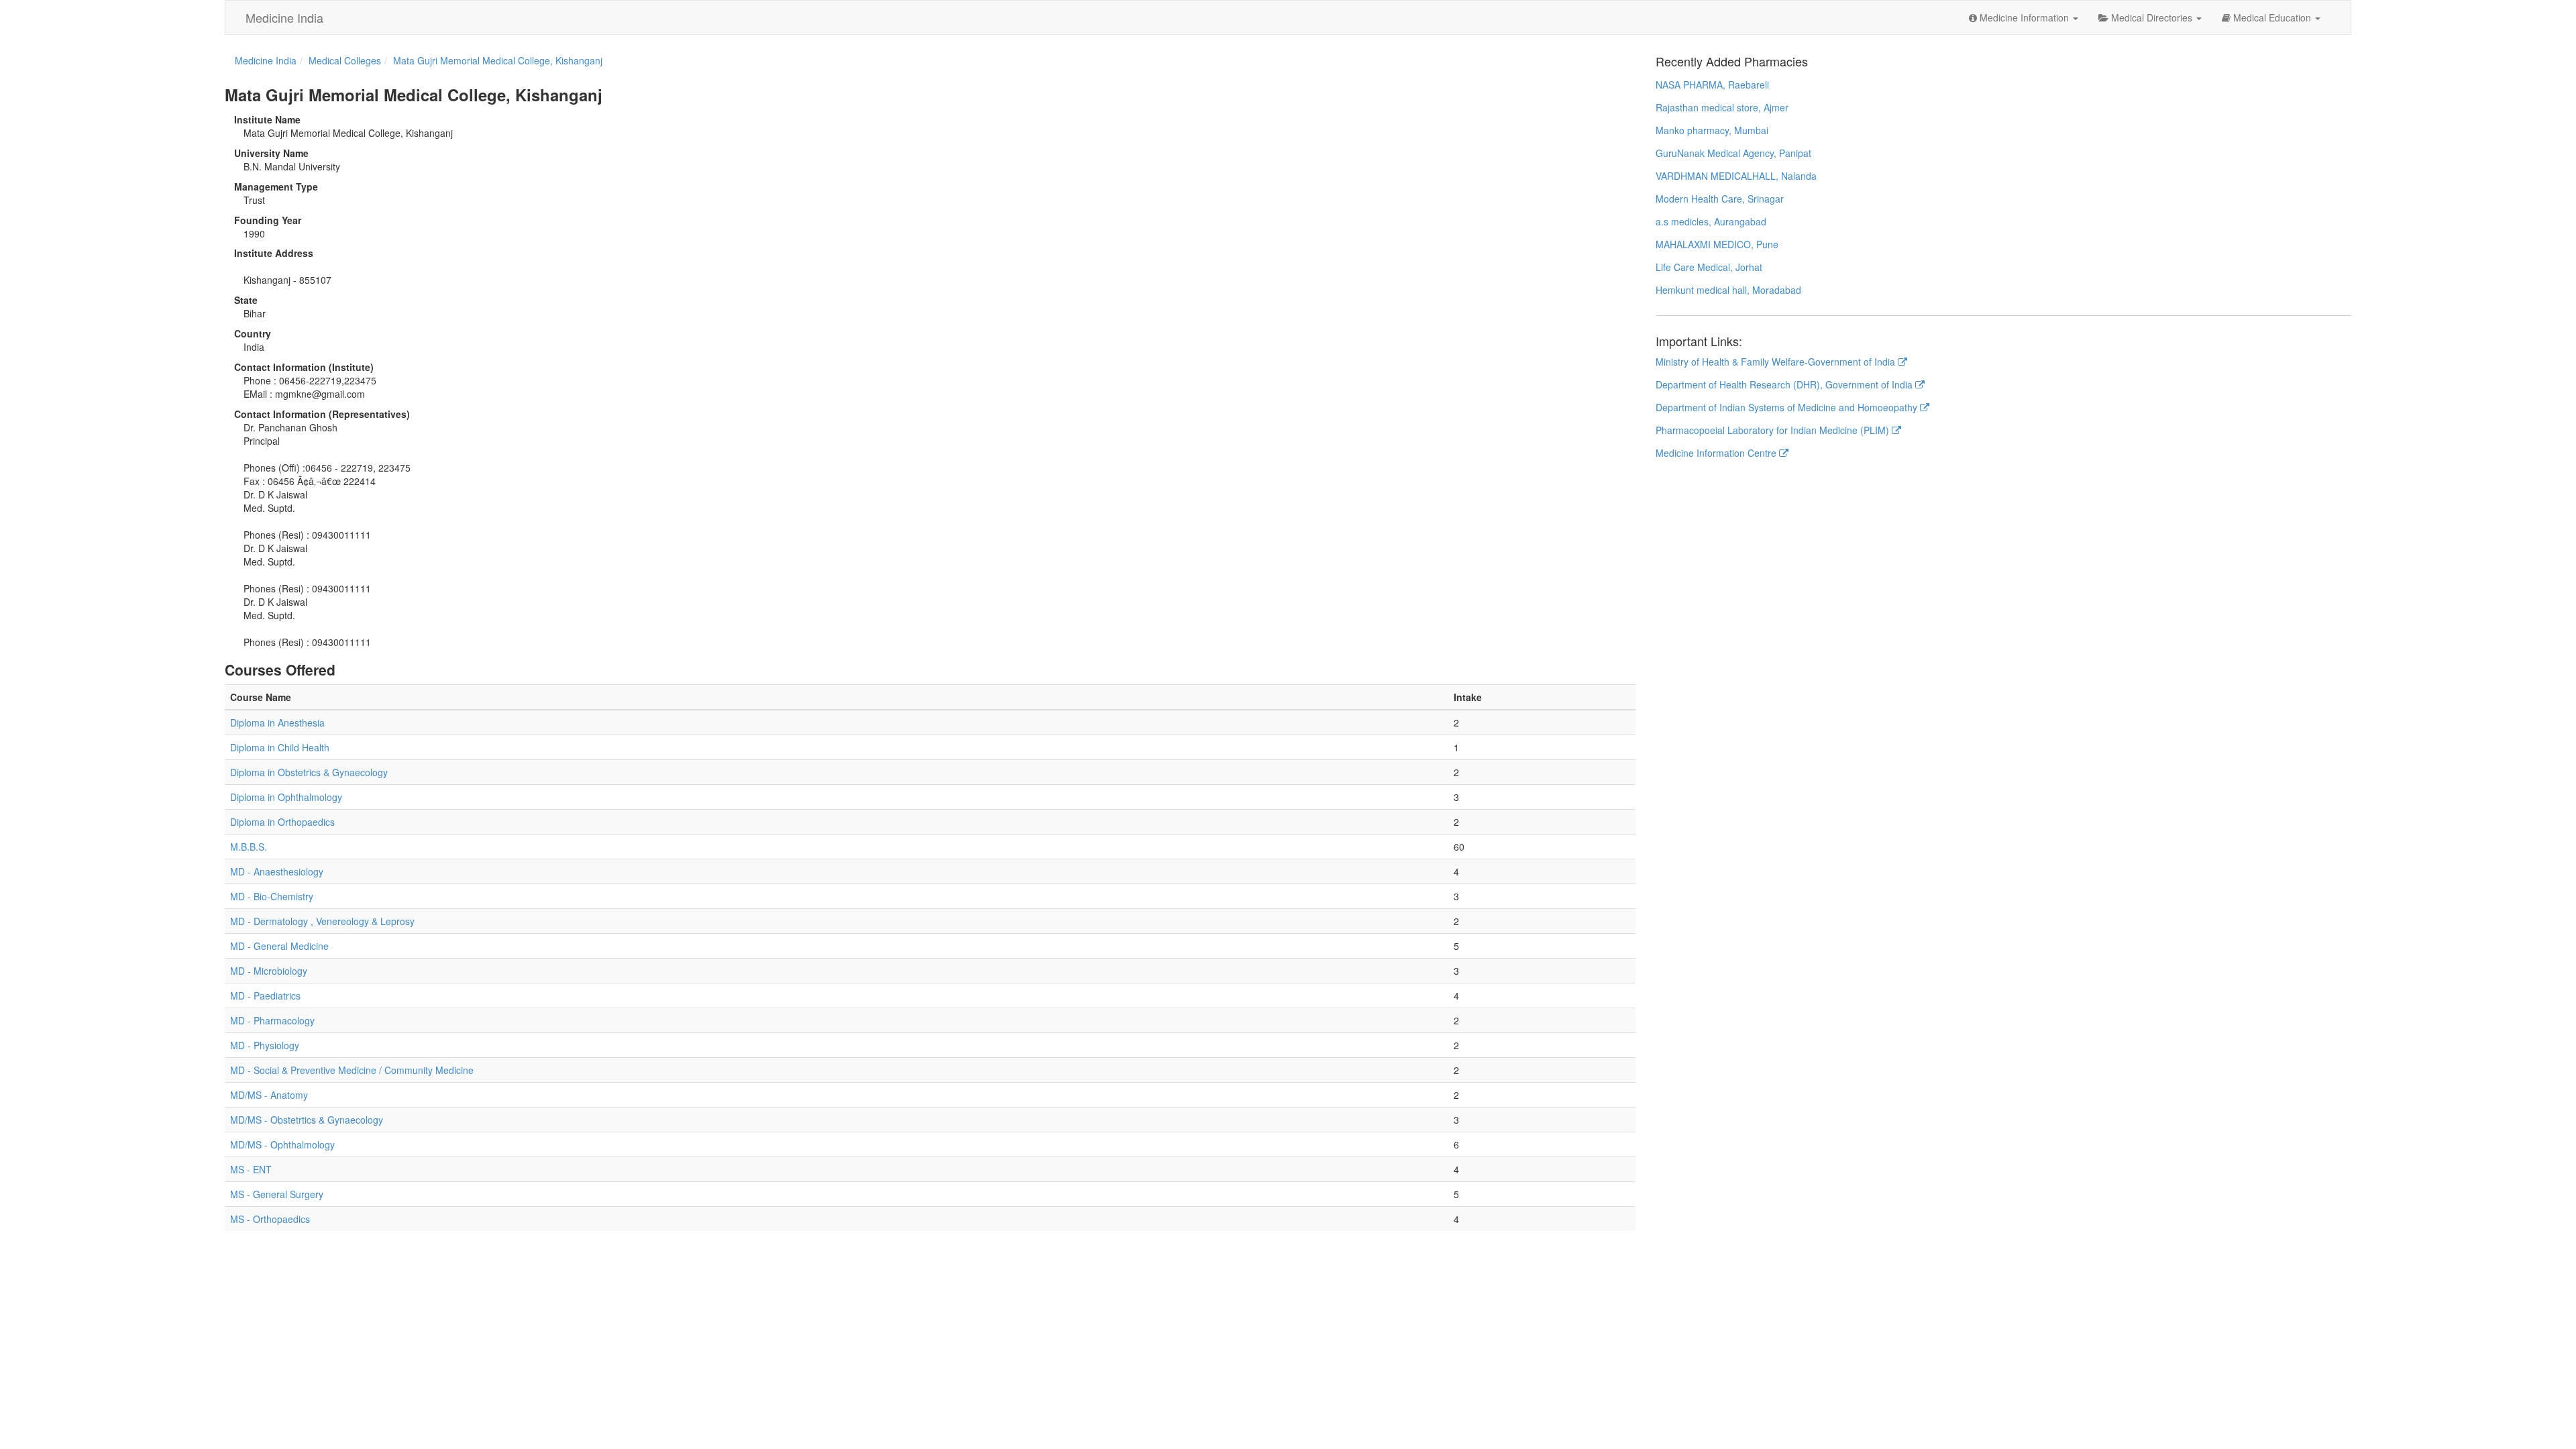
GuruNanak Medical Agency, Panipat (1733, 153)
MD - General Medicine (279, 946)
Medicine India (284, 17)
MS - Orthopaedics (270, 1219)
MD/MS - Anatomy (269, 1095)
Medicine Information (2024, 17)
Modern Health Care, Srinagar (1720, 199)
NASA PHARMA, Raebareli (1712, 85)
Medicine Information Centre (1717, 453)
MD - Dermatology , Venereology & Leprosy (322, 921)
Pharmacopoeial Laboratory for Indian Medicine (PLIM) (1774, 430)
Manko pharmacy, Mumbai (1712, 130)
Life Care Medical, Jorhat (1709, 267)
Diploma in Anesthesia (277, 722)
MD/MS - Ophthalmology (282, 1144)
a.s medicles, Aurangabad (1711, 221)
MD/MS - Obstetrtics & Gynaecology (307, 1120)
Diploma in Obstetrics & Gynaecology (309, 772)
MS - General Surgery (277, 1194)
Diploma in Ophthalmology (286, 797)
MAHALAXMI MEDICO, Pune (1717, 244)
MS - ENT (251, 1169)
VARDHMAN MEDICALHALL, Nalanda (1736, 176)
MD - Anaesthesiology (277, 871)
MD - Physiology (265, 1045)
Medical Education (2272, 17)
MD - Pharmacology (272, 1020)
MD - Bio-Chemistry (272, 896)
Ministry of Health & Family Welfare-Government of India (1777, 362)
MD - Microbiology (269, 971)
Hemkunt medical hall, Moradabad (1728, 290)
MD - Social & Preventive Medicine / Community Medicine (352, 1070)
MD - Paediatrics (265, 996)
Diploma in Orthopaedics (282, 822)
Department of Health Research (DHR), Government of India (1785, 384)
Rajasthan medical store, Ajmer (1722, 107)
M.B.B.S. (249, 847)
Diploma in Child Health (280, 747)
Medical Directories (2152, 17)
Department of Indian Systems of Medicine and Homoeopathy (1788, 407)
